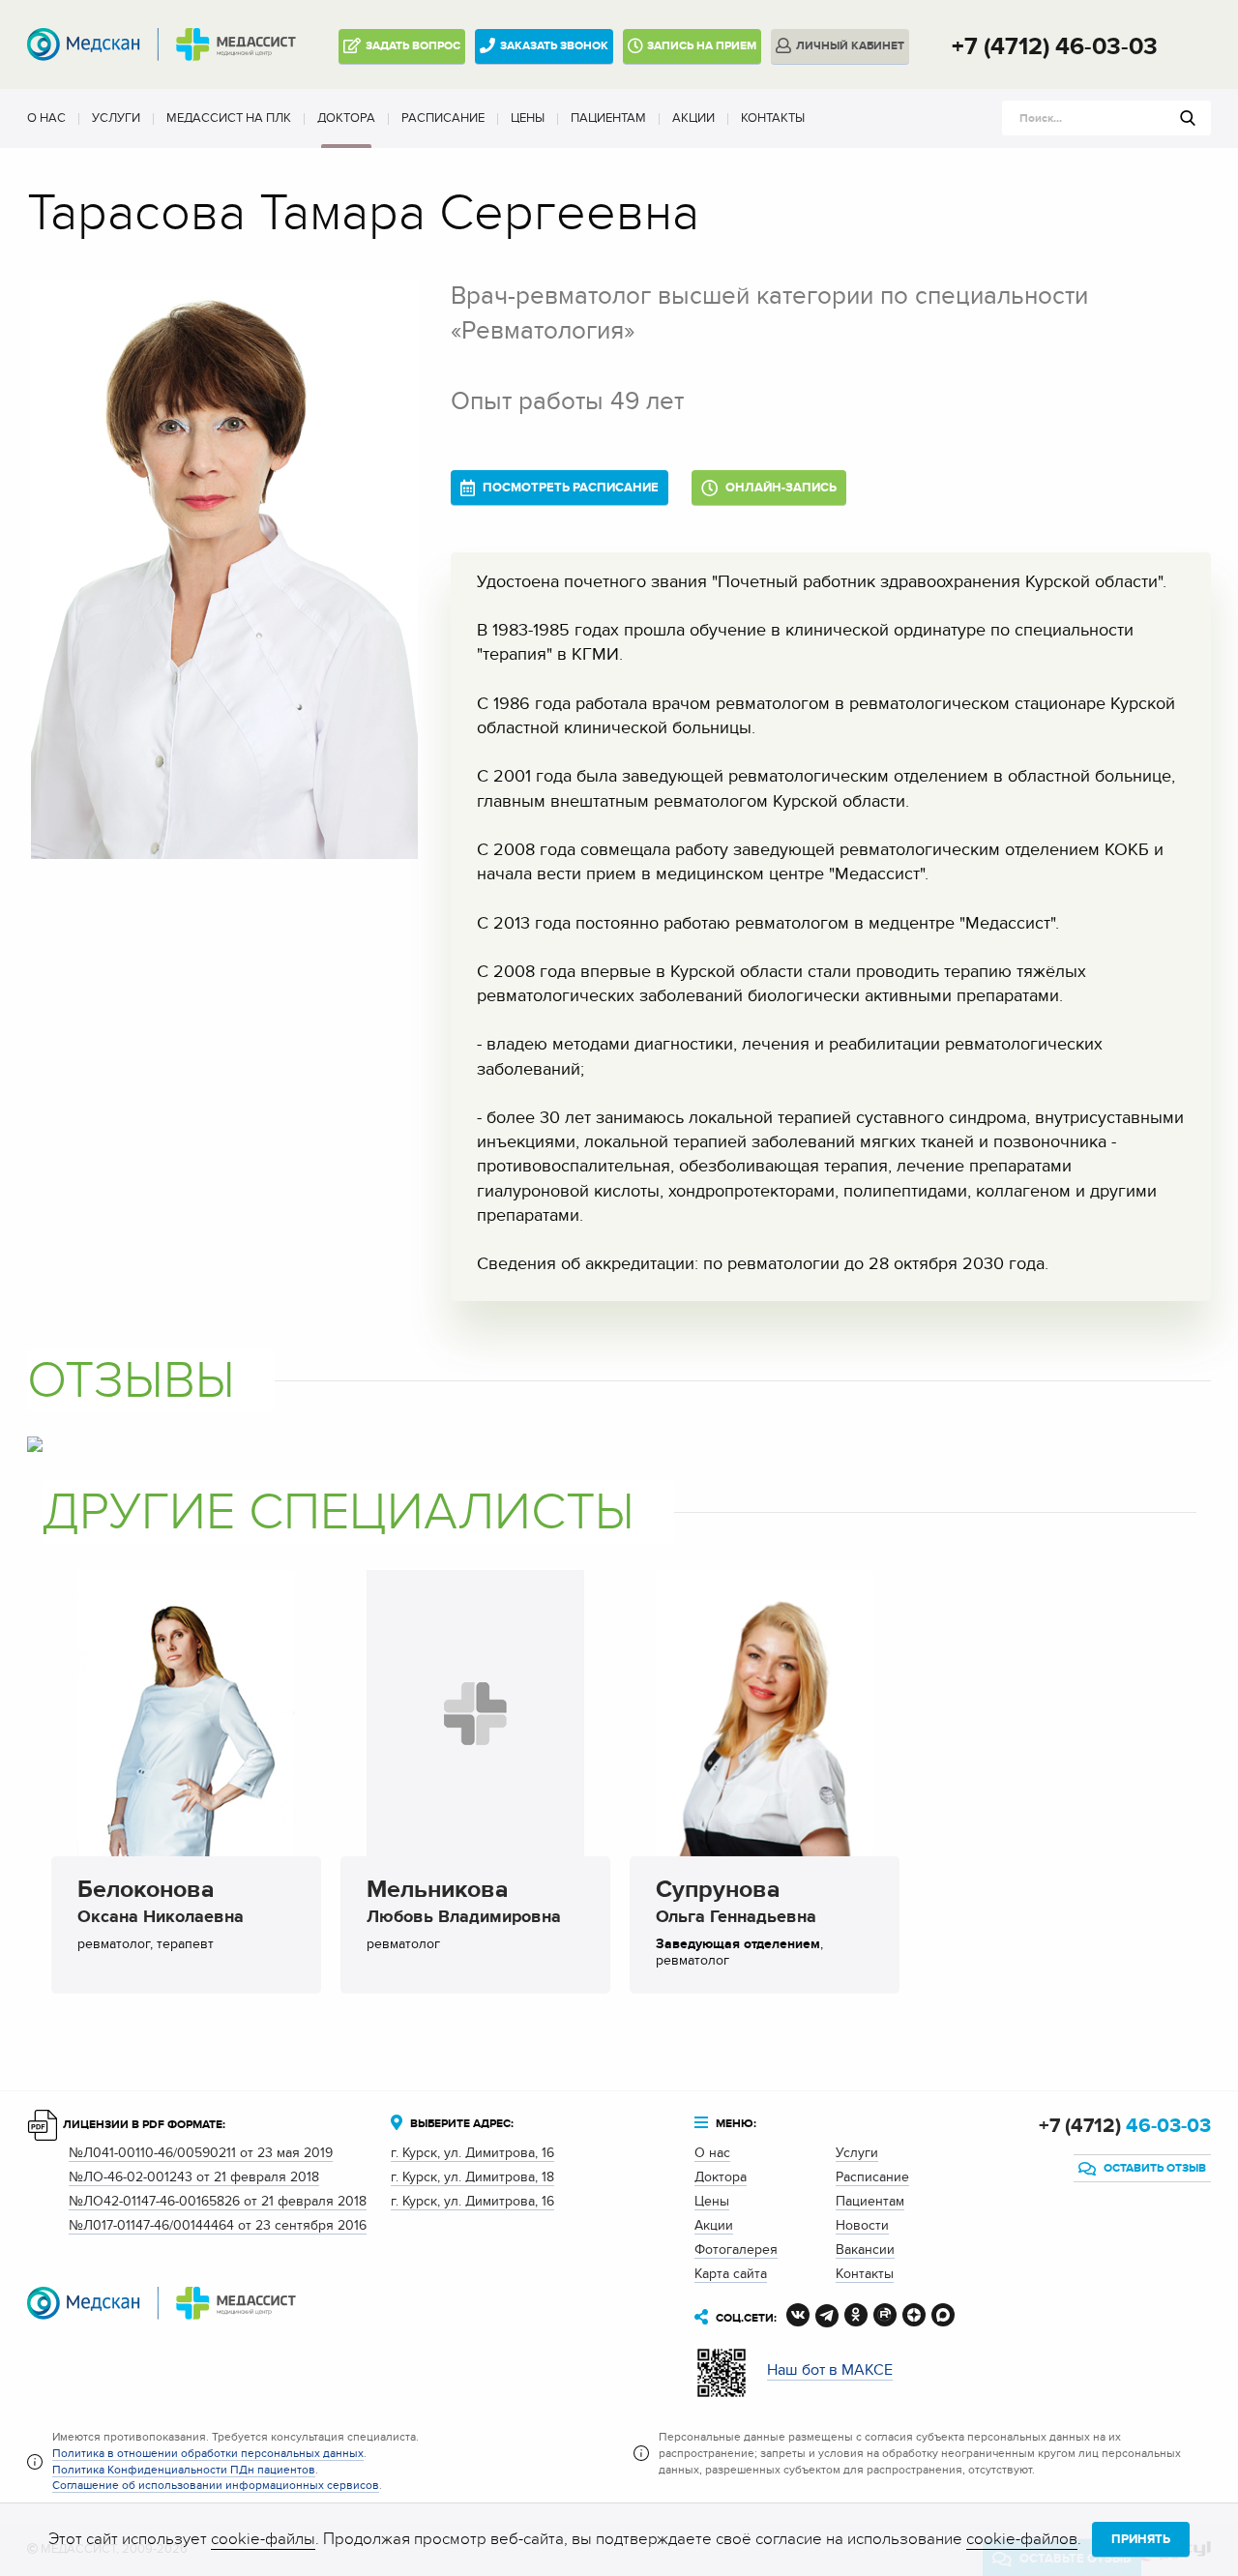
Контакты (773, 118)
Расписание (443, 118)
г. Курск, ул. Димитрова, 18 (472, 2177)
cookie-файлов (1022, 2539)
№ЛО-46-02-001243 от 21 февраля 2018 (194, 2177)
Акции (693, 118)
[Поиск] (1188, 118)
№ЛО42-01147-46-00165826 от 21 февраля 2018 (218, 2201)
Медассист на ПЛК (229, 118)
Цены (528, 118)
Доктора (346, 118)
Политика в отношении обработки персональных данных (208, 2453)
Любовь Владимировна (464, 1905)
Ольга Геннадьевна (736, 1905)
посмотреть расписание (569, 488)
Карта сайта (731, 2274)
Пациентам (608, 118)
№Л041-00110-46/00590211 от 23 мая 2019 (201, 2153)
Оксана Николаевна (161, 1905)
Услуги (116, 118)
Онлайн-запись (780, 488)
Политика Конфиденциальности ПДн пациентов (184, 2470)
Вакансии (865, 2250)
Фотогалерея (736, 2250)
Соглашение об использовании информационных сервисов (216, 2485)
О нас (46, 118)
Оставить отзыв (1153, 2168)
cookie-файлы (263, 2539)
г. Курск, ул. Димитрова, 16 (472, 2153)
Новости (862, 2225)
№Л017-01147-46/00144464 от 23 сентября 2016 (218, 2225)
